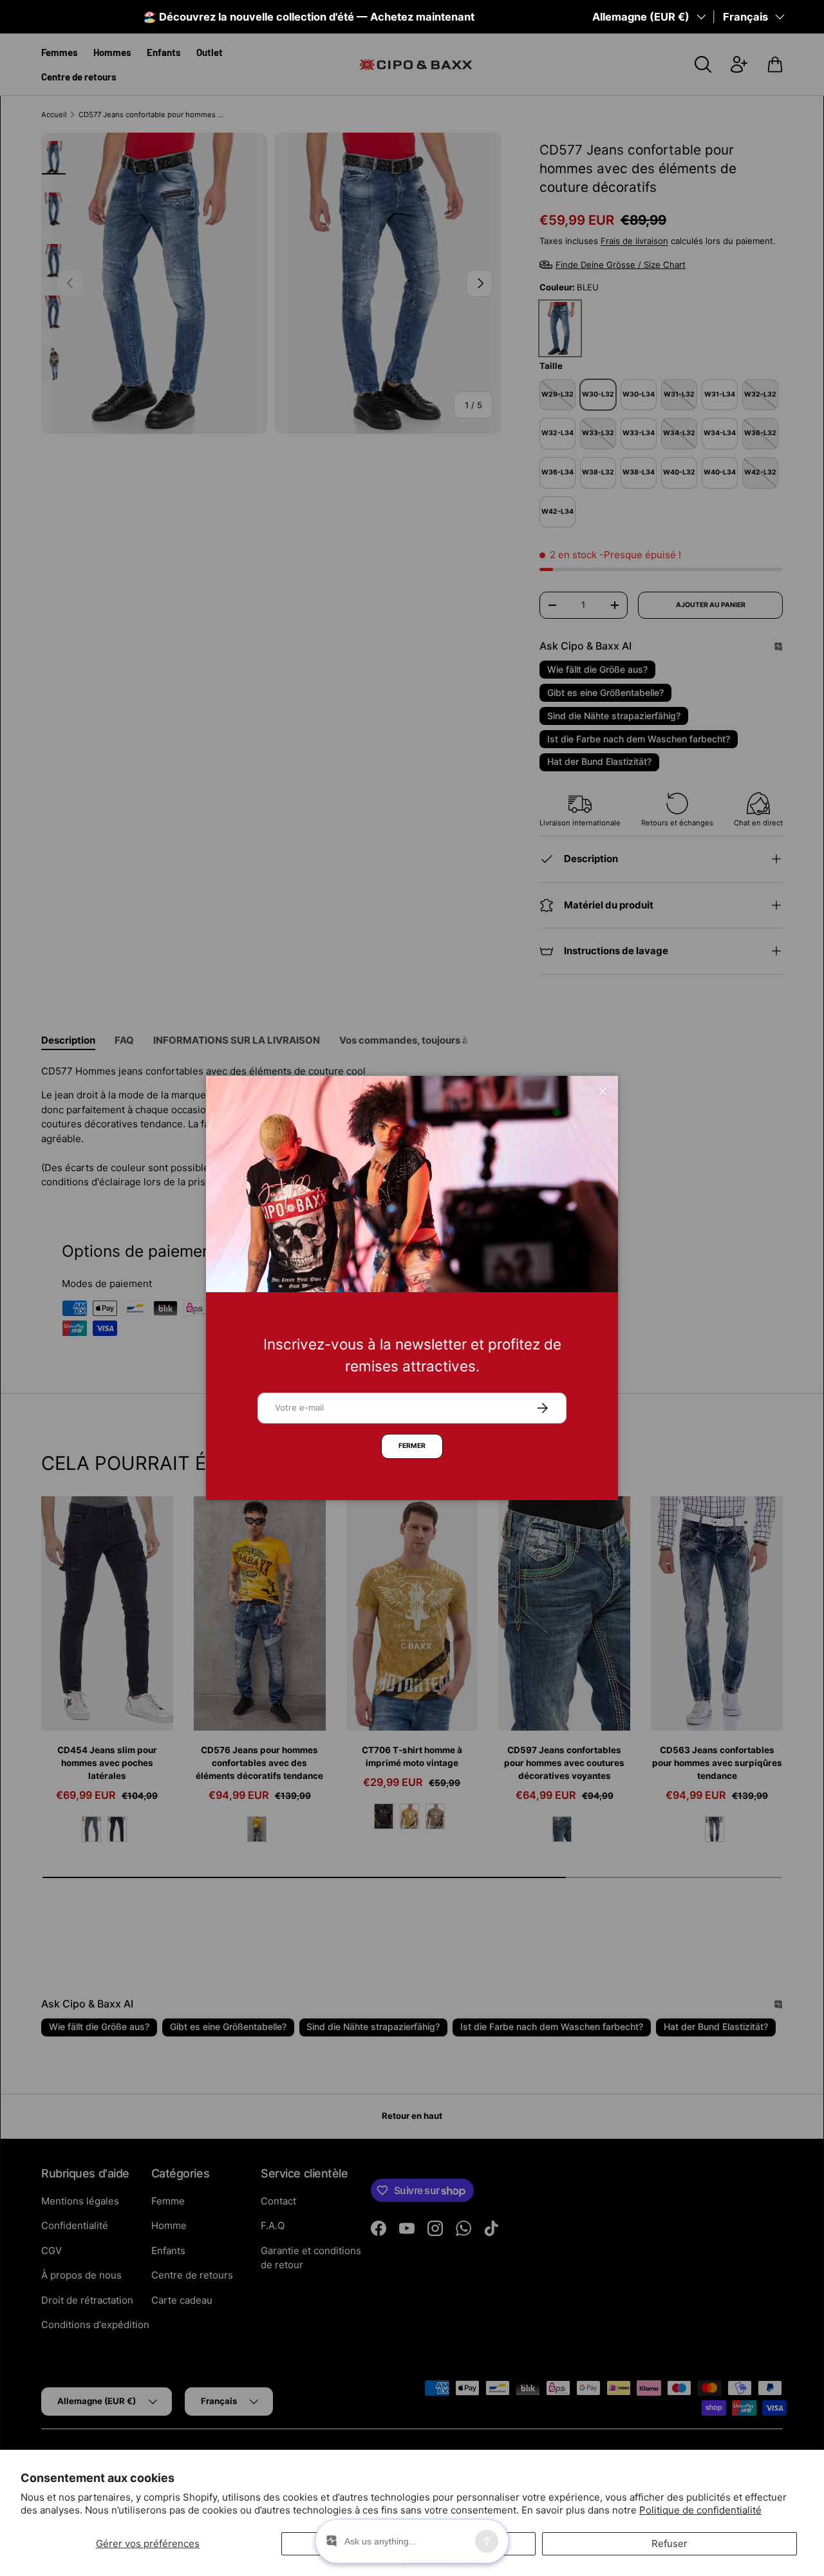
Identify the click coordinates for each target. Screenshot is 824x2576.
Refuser (669, 2543)
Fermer (412, 1446)
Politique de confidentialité (700, 2510)
